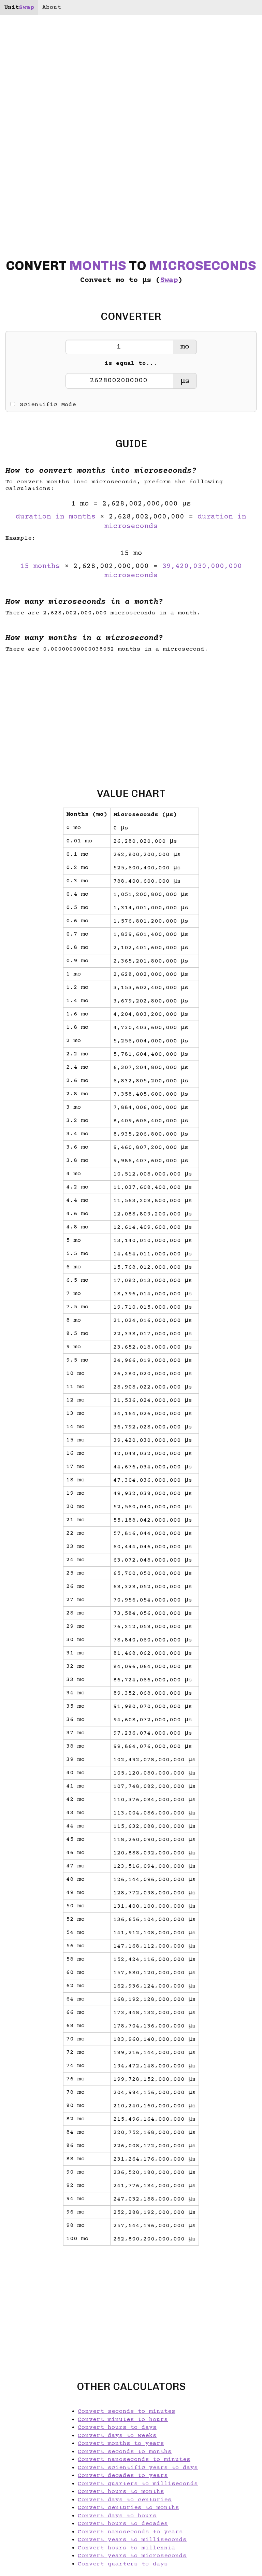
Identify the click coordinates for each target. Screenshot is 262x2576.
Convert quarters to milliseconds (138, 2484)
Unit (19, 8)
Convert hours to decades (123, 2524)
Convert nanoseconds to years (130, 2532)
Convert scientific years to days (138, 2468)
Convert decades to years (123, 2476)
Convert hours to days (117, 2428)
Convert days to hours (117, 2516)
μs (185, 381)
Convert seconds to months (125, 2452)
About (52, 8)
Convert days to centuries (125, 2500)
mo (185, 347)
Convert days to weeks (117, 2436)
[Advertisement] (131, 714)
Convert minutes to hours (123, 2420)
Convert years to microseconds (132, 2556)
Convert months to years (121, 2444)
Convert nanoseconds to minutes (134, 2460)
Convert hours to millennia (127, 2548)
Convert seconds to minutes (127, 2411)
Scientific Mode (48, 405)
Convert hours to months (121, 2492)
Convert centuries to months (128, 2508)
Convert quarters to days (123, 2564)
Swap (169, 280)
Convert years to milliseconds (132, 2540)
